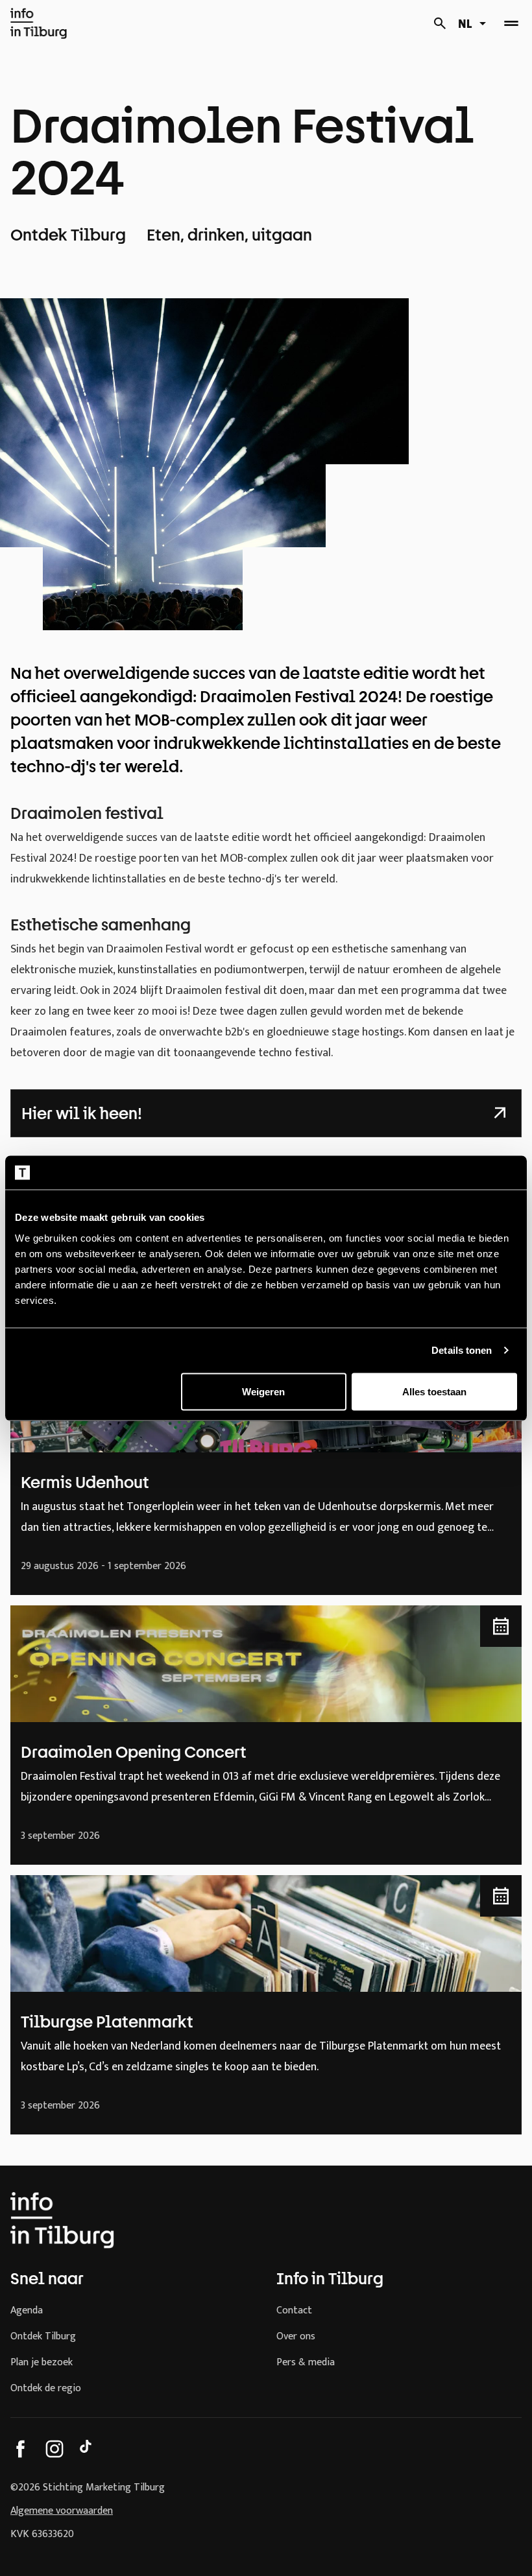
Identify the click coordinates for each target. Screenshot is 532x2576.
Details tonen (462, 1350)
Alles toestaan (434, 1391)
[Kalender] (440, 23)
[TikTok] (88, 2449)
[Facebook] (21, 2449)
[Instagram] (54, 2449)
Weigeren (263, 1391)
